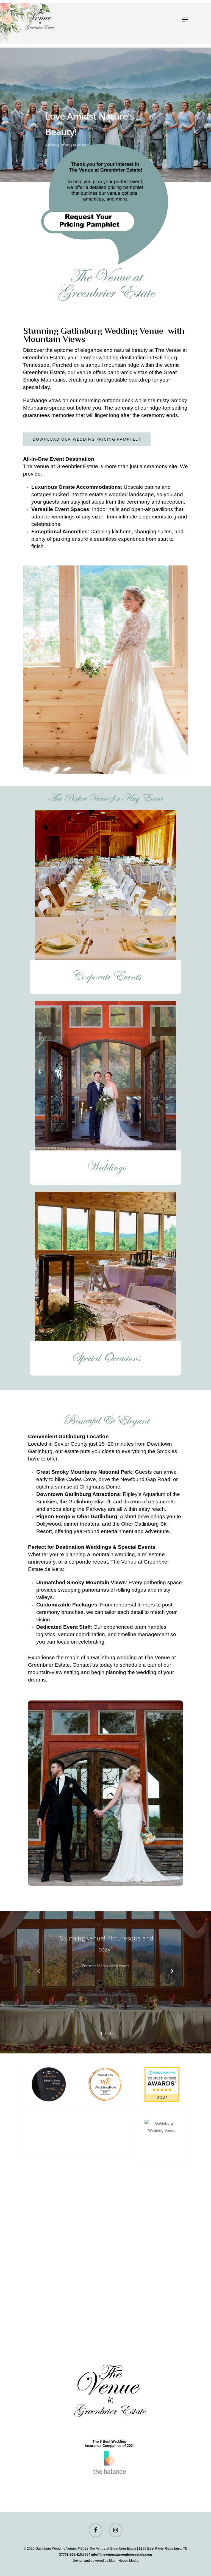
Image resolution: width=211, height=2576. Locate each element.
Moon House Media (124, 2561)
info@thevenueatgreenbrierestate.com (122, 2555)
